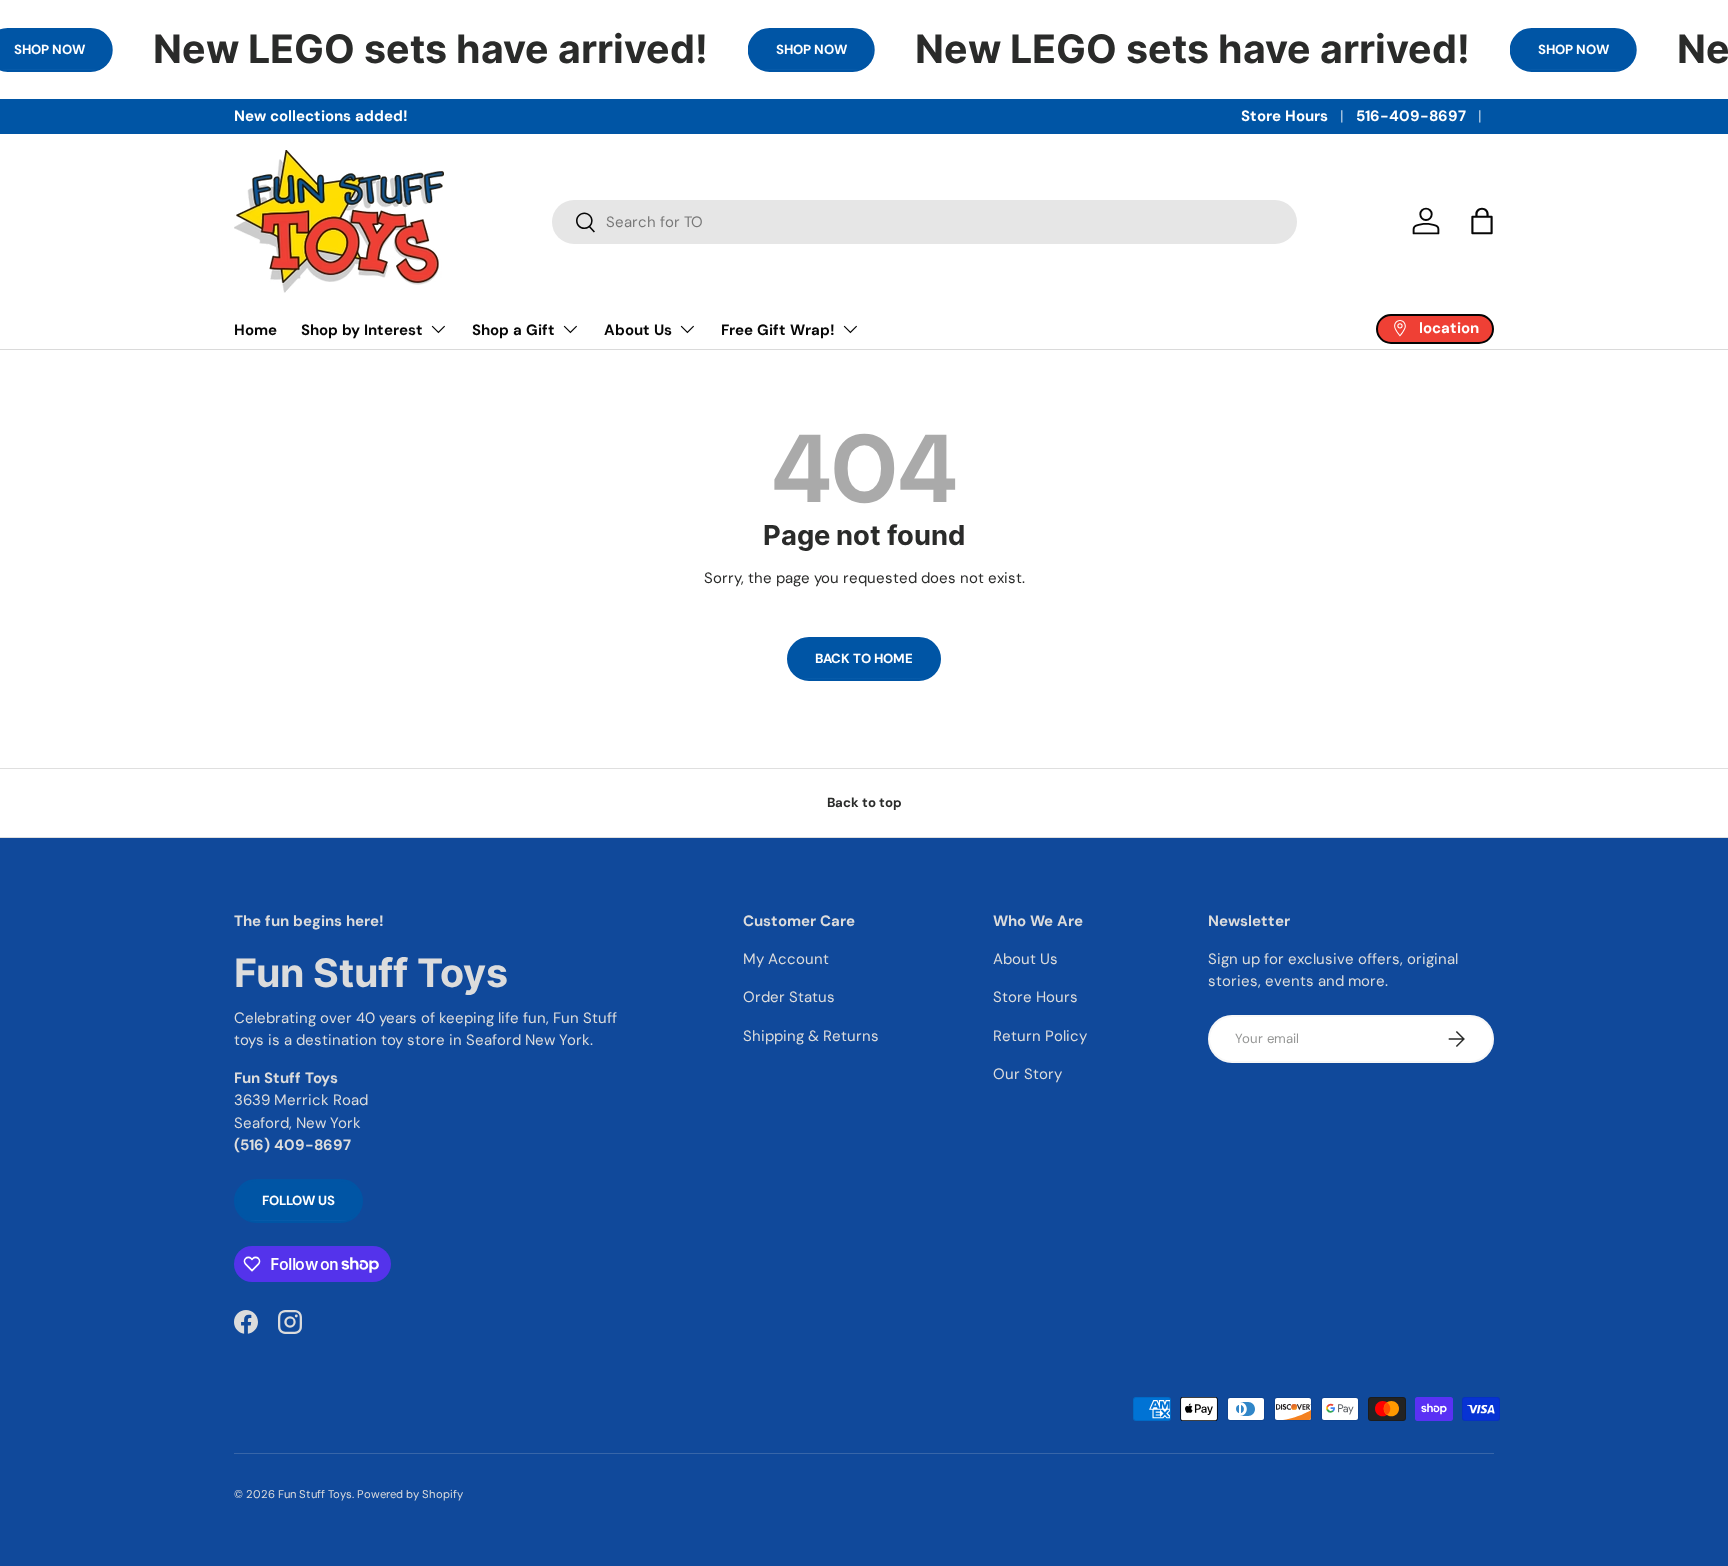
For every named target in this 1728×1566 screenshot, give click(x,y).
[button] (1482, 221)
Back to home (864, 658)
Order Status (789, 997)
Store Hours (1284, 116)
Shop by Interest (362, 330)
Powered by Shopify (410, 1494)
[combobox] (924, 222)
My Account (786, 959)
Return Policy (1040, 1036)
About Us (638, 330)
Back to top (864, 802)
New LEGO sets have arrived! (430, 49)
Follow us (298, 1200)
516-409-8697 (1411, 116)
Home (255, 330)
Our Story (1027, 1074)
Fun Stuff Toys (315, 1494)
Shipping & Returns (811, 1036)
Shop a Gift (513, 330)
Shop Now (811, 49)
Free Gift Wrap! (778, 330)
